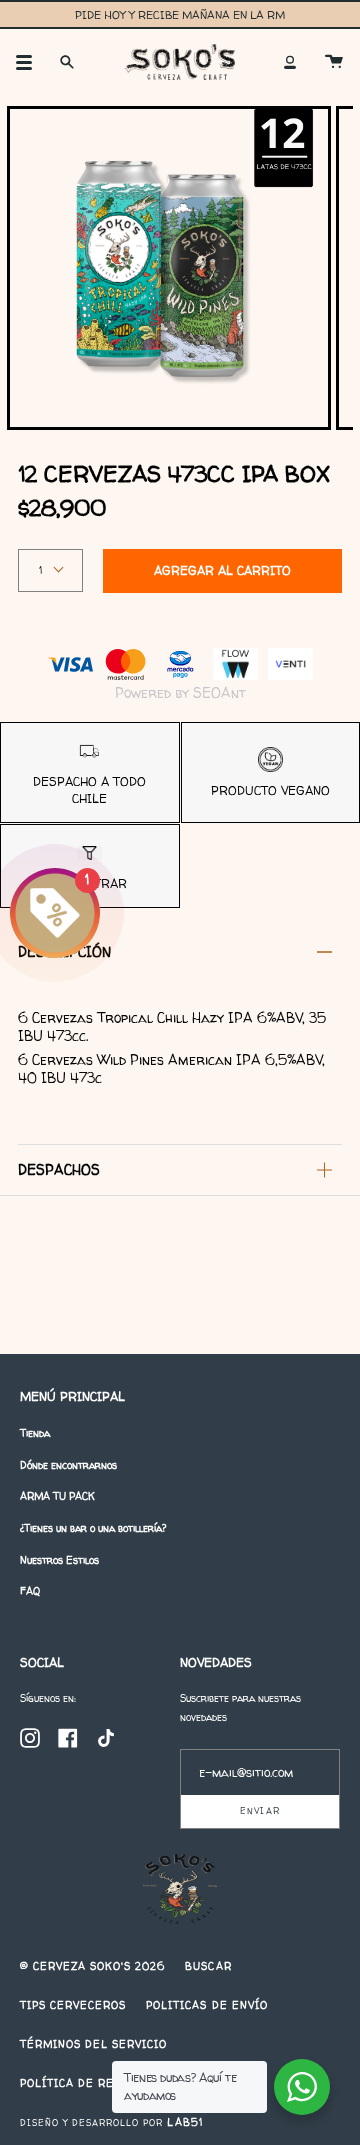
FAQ (30, 1591)
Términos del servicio (93, 2044)
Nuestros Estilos (59, 1560)
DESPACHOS (59, 1170)
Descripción (64, 952)
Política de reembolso (95, 2083)
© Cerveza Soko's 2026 (92, 1966)
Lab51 (184, 2122)
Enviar (259, 1811)
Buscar (208, 1966)
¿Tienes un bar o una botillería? (93, 1528)
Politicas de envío (206, 2005)
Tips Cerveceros (73, 2005)
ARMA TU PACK (57, 1496)
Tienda (35, 1433)
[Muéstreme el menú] (31, 62)
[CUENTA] (290, 62)
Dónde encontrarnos (68, 1465)
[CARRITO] (334, 62)
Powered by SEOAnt (180, 693)
